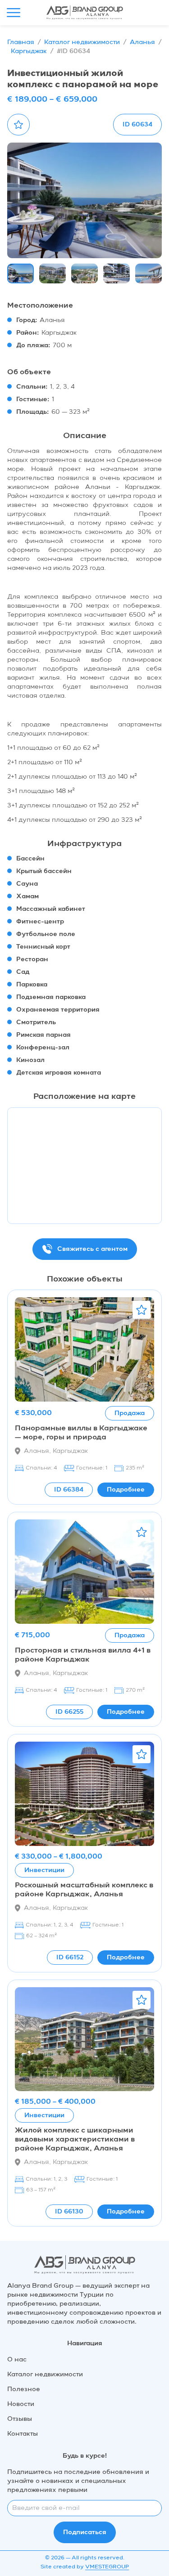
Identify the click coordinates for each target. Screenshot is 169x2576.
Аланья (142, 42)
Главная (21, 42)
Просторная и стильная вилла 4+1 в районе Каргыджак (83, 1655)
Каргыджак (29, 51)
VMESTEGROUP (107, 2567)
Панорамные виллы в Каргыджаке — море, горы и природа (81, 1433)
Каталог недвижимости (82, 42)
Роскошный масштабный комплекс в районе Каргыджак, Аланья (84, 1890)
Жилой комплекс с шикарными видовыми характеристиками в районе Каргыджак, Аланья (75, 2140)
